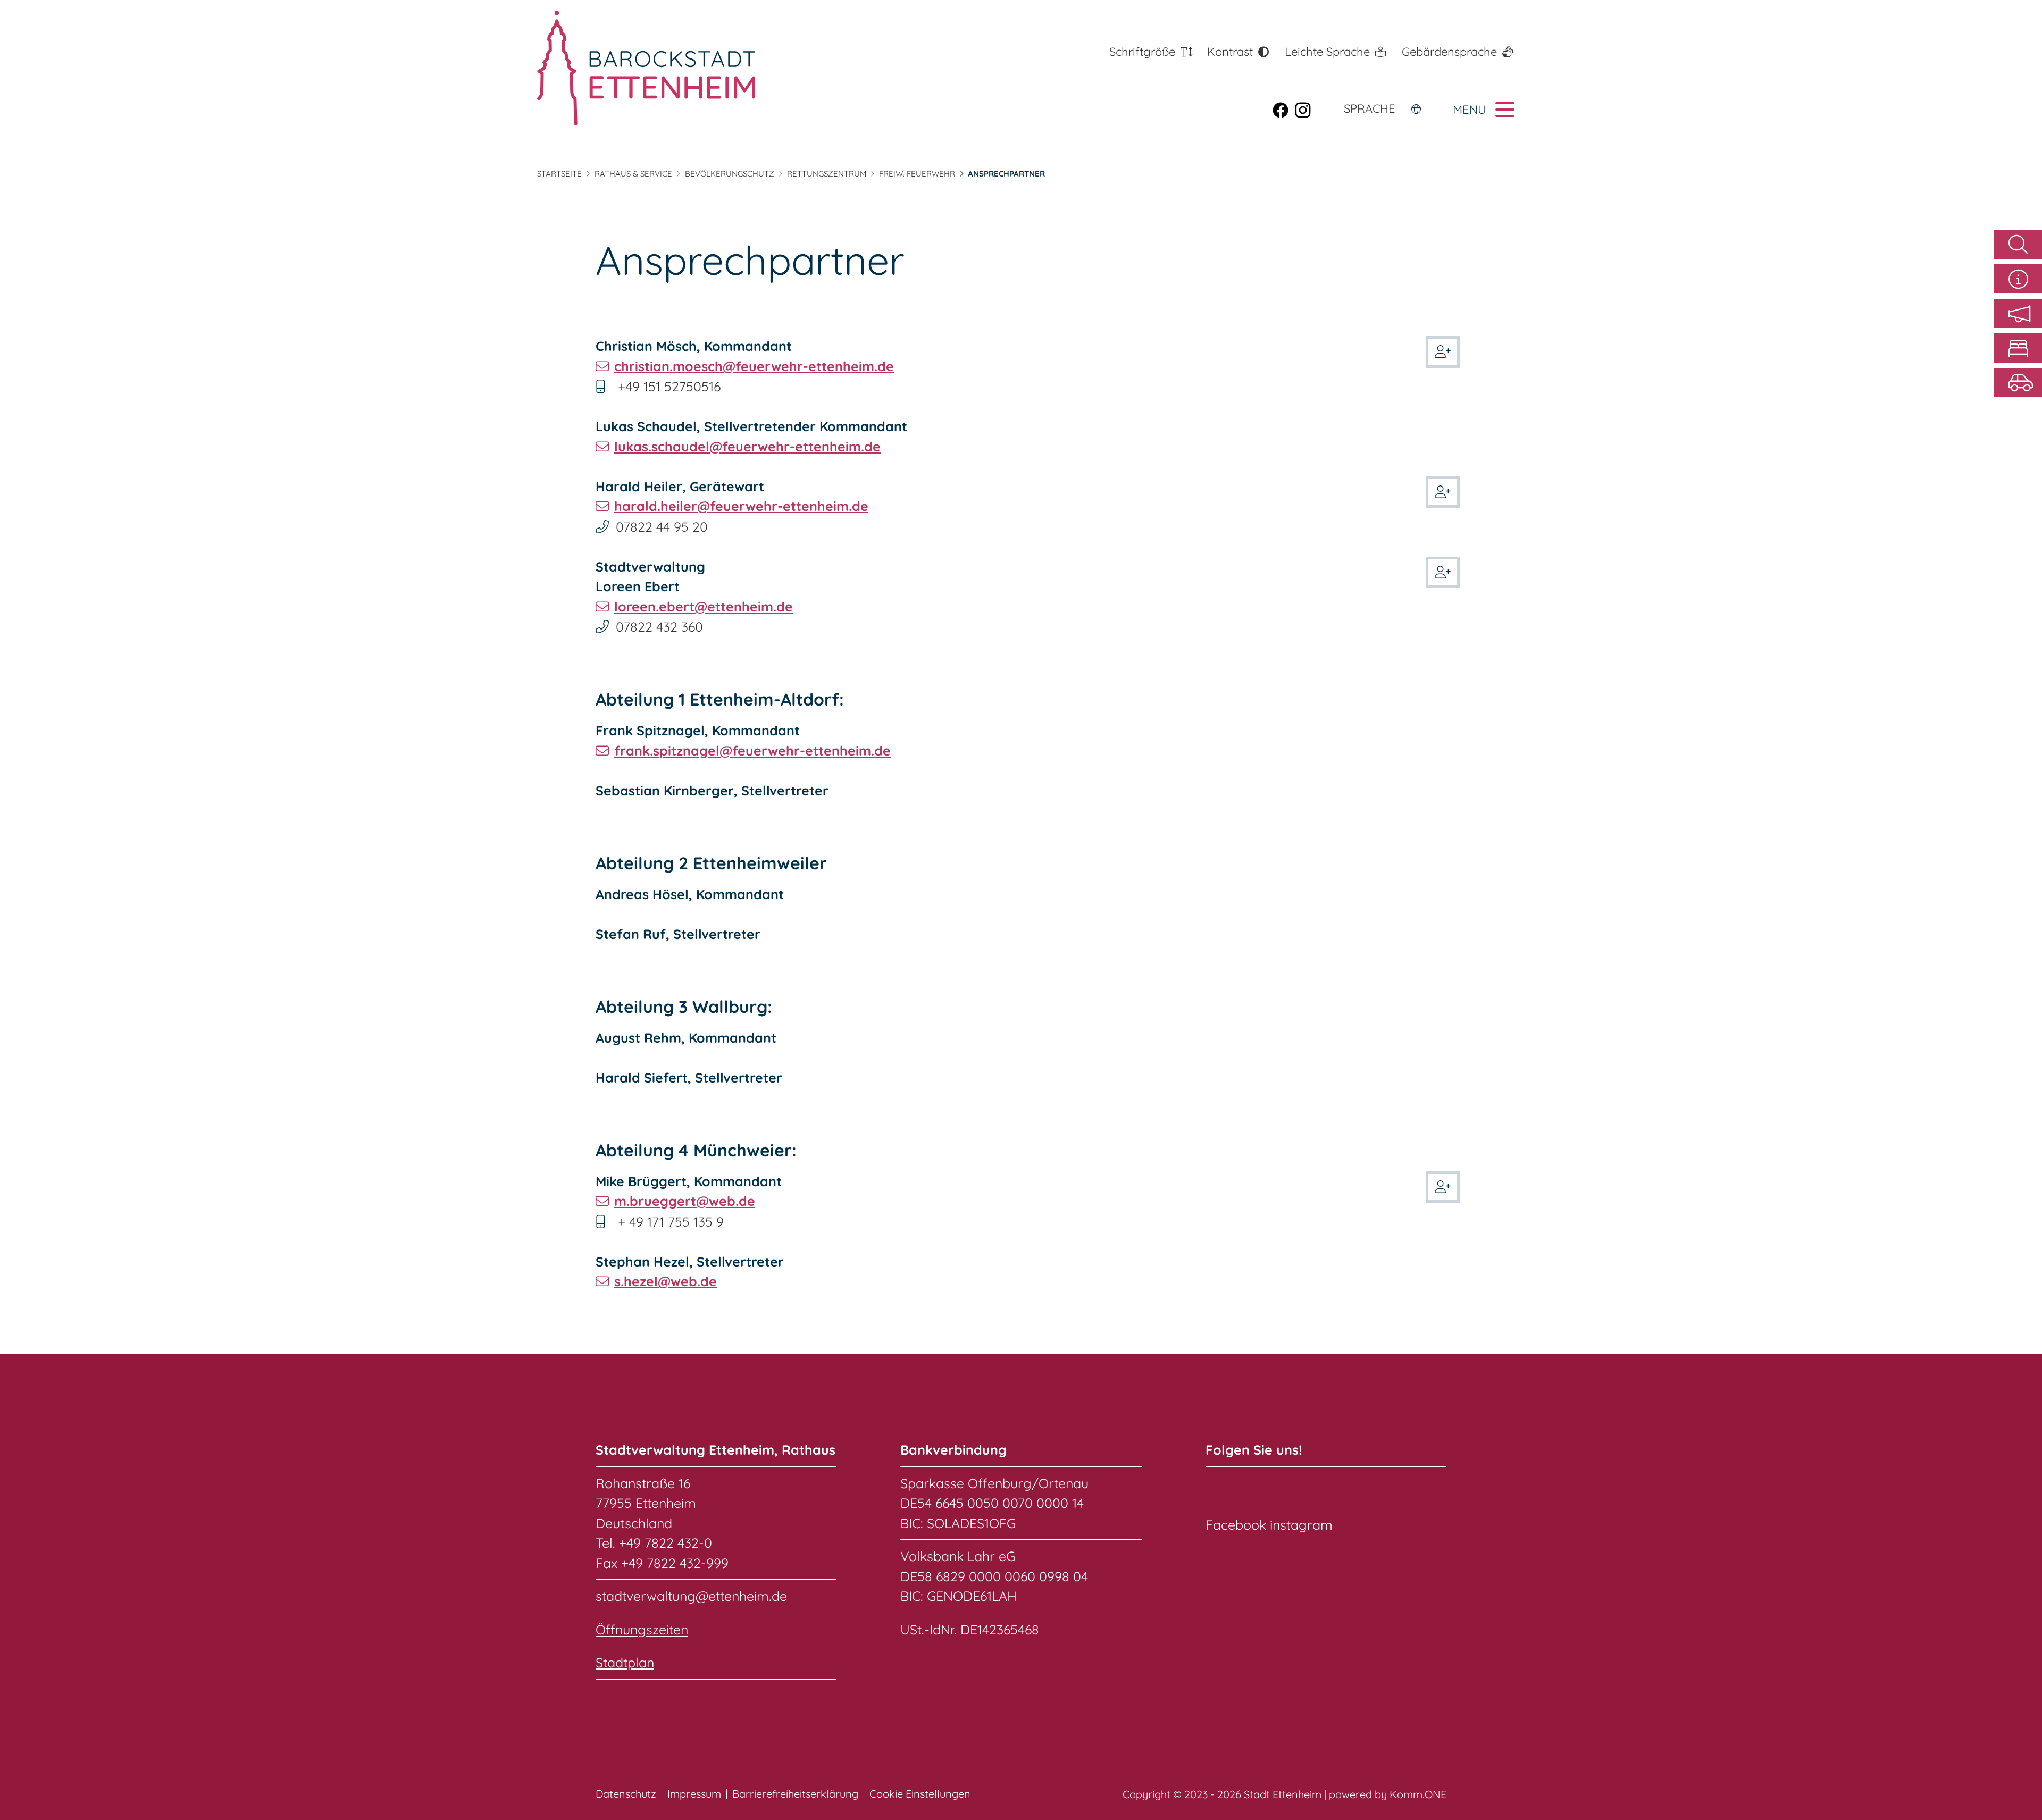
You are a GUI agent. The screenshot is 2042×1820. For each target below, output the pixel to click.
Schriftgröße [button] (1142, 52)
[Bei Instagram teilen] (1306, 110)
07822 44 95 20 (662, 527)
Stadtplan (625, 1662)
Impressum (694, 1794)
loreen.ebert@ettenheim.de (704, 606)
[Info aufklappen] (2018, 279)
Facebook (1236, 1525)
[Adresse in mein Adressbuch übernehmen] (1443, 350)
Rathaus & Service (633, 174)
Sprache (1370, 108)
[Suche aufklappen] (2018, 244)
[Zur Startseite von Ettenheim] (646, 68)
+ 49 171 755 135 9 (671, 1222)
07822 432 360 (659, 627)
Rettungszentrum (827, 174)
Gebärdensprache (1449, 52)
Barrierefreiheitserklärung (795, 1794)
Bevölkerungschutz (730, 174)
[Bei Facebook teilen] (1284, 110)
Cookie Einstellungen (920, 1794)
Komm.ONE (1418, 1794)
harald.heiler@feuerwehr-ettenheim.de (741, 506)
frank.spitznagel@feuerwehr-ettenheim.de (752, 750)
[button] (2018, 313)
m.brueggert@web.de (685, 1201)
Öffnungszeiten (642, 1629)
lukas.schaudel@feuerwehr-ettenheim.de (747, 446)
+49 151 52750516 (669, 386)
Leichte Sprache (1327, 52)
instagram (1301, 1525)
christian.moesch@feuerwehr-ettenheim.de (754, 366)
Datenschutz (626, 1794)
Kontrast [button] (1230, 52)
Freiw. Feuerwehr (917, 174)
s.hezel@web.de (666, 1281)
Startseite (559, 174)
